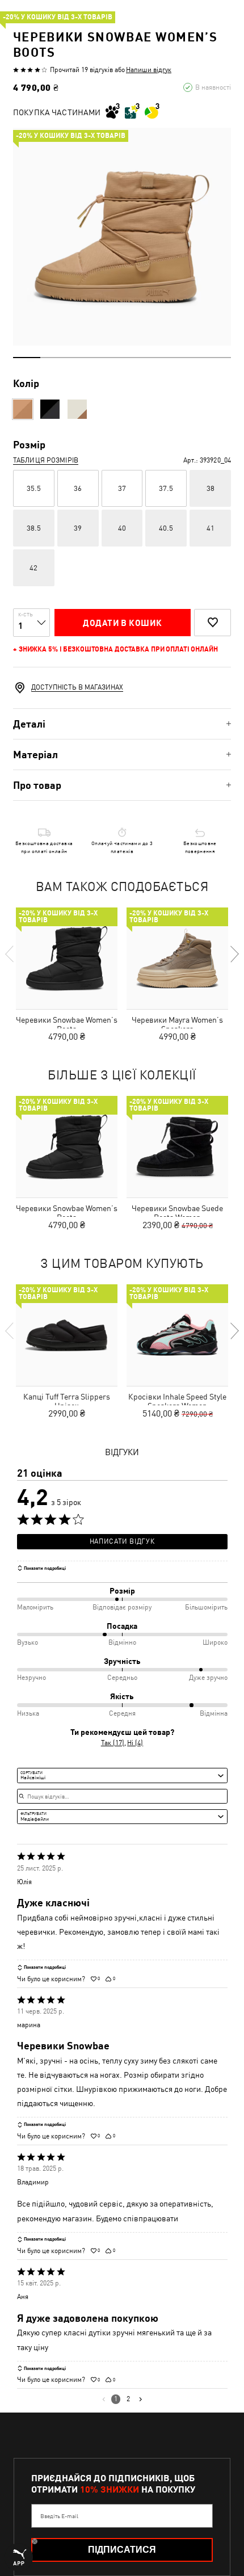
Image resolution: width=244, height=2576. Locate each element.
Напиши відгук (149, 70)
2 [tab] (54, 358)
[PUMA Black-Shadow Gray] (50, 409)
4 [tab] (108, 358)
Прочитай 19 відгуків (81, 70)
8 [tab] (217, 358)
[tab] (122, 724)
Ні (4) (135, 1743)
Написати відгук (122, 1541)
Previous (10, 954)
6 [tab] (163, 358)
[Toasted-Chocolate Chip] (23, 409)
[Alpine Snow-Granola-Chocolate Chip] (77, 409)
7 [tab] (190, 358)
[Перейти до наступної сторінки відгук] (140, 2399)
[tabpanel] (122, 237)
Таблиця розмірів (46, 460)
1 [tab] (27, 358)
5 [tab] (136, 358)
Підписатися (122, 2550)
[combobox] (122, 1775)
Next (234, 954)
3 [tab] (81, 358)
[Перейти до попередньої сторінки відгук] (104, 2399)
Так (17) (113, 1743)
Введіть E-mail (59, 2516)
